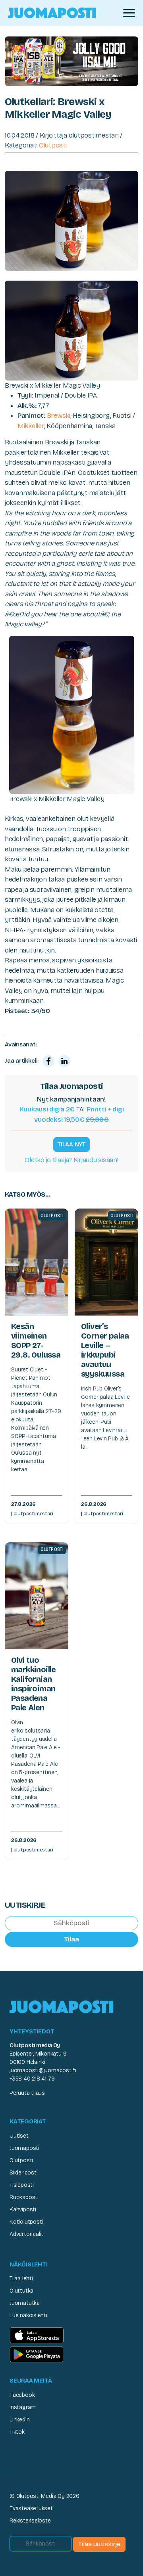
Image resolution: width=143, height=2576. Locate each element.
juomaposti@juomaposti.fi (43, 2070)
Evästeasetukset (31, 2508)
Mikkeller (31, 426)
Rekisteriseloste (30, 2521)
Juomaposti (24, 2148)
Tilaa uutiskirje (99, 2544)
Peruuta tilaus (27, 2093)
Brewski (59, 416)
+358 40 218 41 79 (32, 2079)
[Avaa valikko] (129, 13)
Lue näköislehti (28, 2315)
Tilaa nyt (71, 1144)
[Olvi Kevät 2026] (71, 61)
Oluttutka (21, 2291)
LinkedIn (19, 2420)
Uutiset (19, 2136)
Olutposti (53, 145)
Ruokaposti (24, 2197)
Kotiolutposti (26, 2222)
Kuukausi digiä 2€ (47, 1109)
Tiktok (17, 2432)
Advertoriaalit (26, 2234)
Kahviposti (23, 2210)
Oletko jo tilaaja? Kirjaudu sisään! (71, 1160)
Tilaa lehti (21, 2279)
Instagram (23, 2407)
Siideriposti (23, 2173)
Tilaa (71, 1939)
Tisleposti (22, 2185)
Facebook (22, 2395)
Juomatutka (25, 2303)
